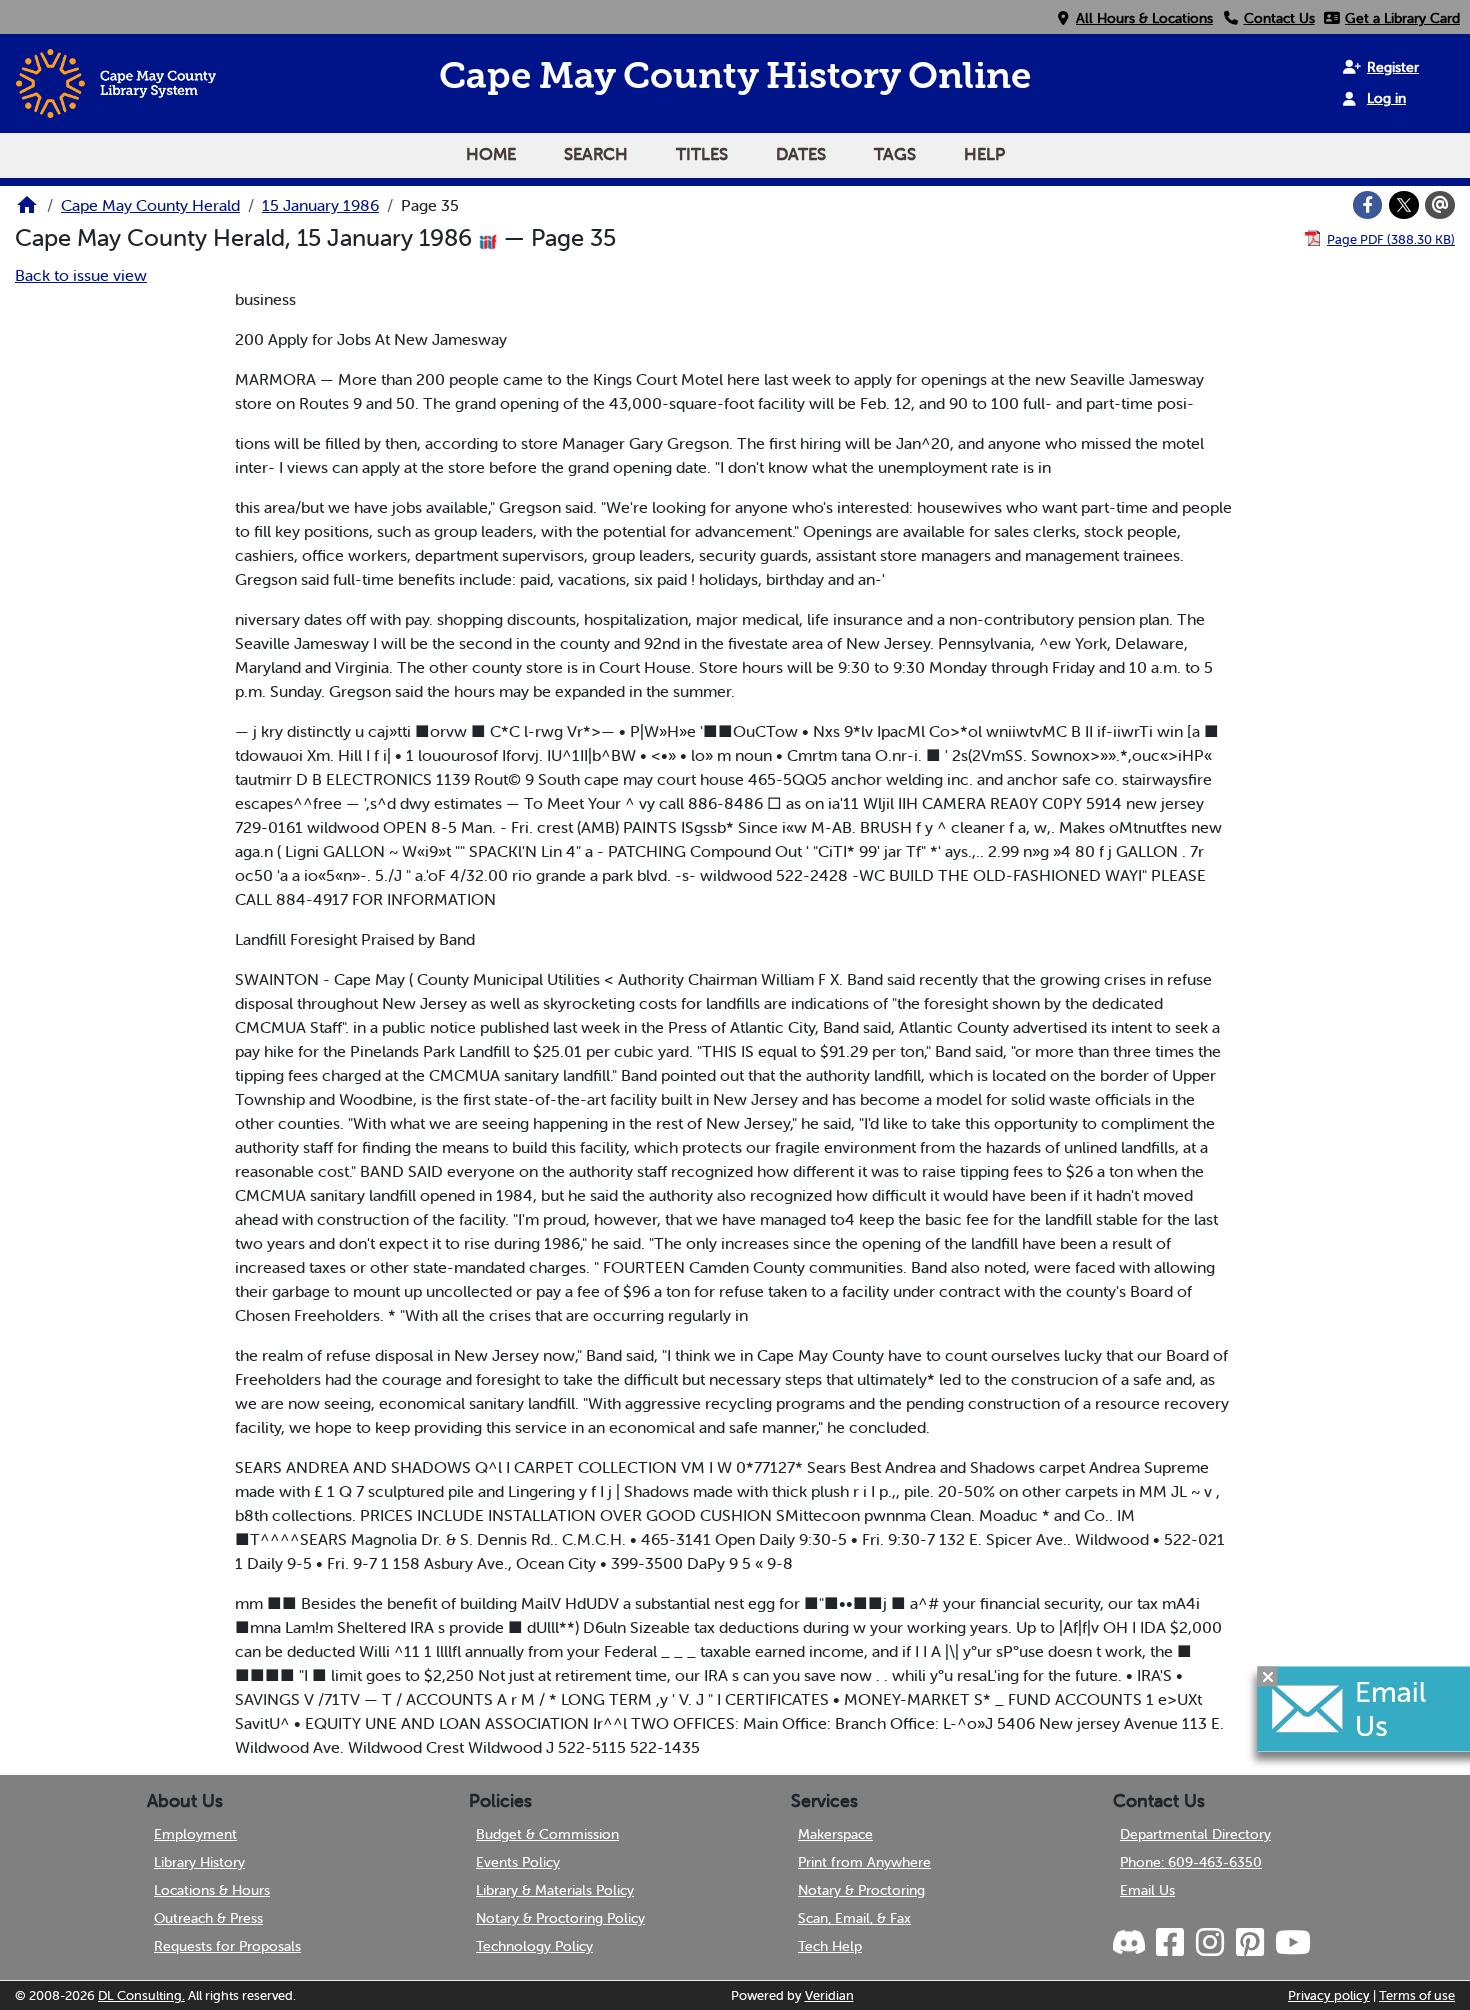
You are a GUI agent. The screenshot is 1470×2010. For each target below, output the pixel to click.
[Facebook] (1368, 205)
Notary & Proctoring (861, 1890)
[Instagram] (1209, 1943)
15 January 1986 (320, 205)
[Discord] (1131, 1943)
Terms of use (1417, 1995)
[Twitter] (1404, 205)
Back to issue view (81, 275)
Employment (195, 1834)
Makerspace (835, 1834)
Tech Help (830, 1946)
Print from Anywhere (864, 1862)
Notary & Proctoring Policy (560, 1918)
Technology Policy (534, 1946)
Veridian (829, 1995)
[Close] (1268, 1676)
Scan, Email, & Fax (854, 1918)
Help (984, 154)
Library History (199, 1862)
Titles (702, 154)
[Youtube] (1292, 1943)
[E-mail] (1440, 205)
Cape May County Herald (150, 205)
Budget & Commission (547, 1834)
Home (491, 154)
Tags (895, 154)
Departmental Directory (1195, 1834)
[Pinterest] (1249, 1943)
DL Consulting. (141, 1995)
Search (596, 154)
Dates (801, 154)
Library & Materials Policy (555, 1890)
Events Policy (518, 1862)
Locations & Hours (212, 1890)
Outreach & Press (208, 1918)
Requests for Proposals (227, 1946)
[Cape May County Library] (27, 211)
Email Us (1147, 1890)
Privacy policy (1329, 1995)
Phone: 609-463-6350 (1191, 1862)
